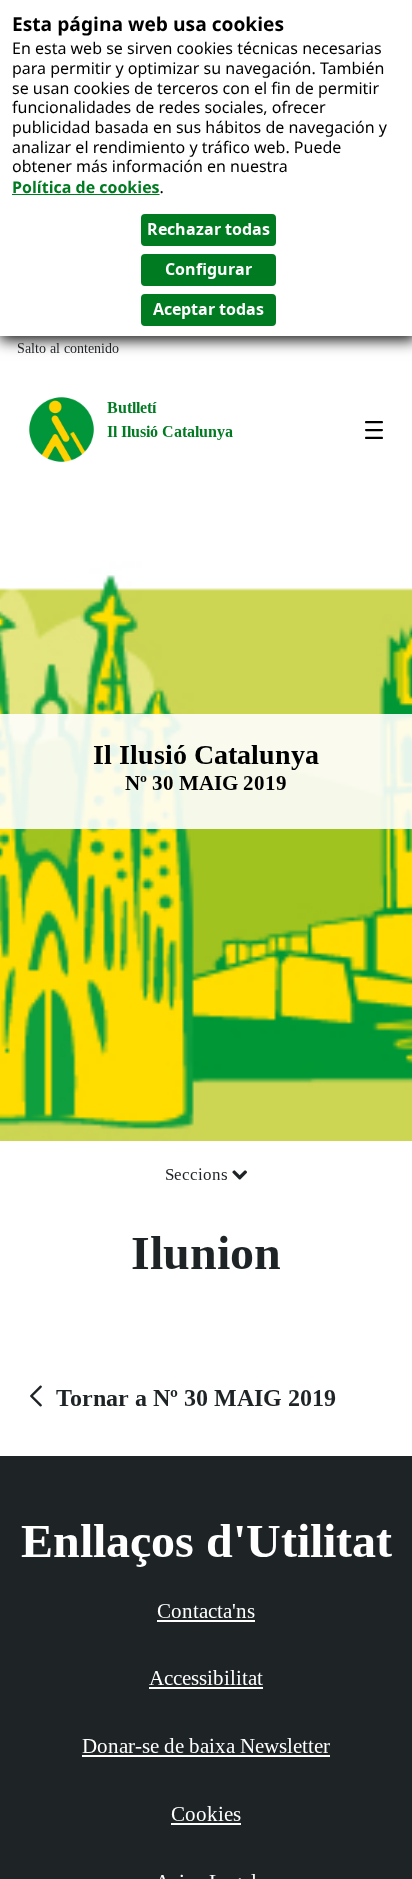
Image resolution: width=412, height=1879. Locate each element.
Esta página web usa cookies (148, 23)
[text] (180, 1398)
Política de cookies (86, 187)
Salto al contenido (68, 348)
